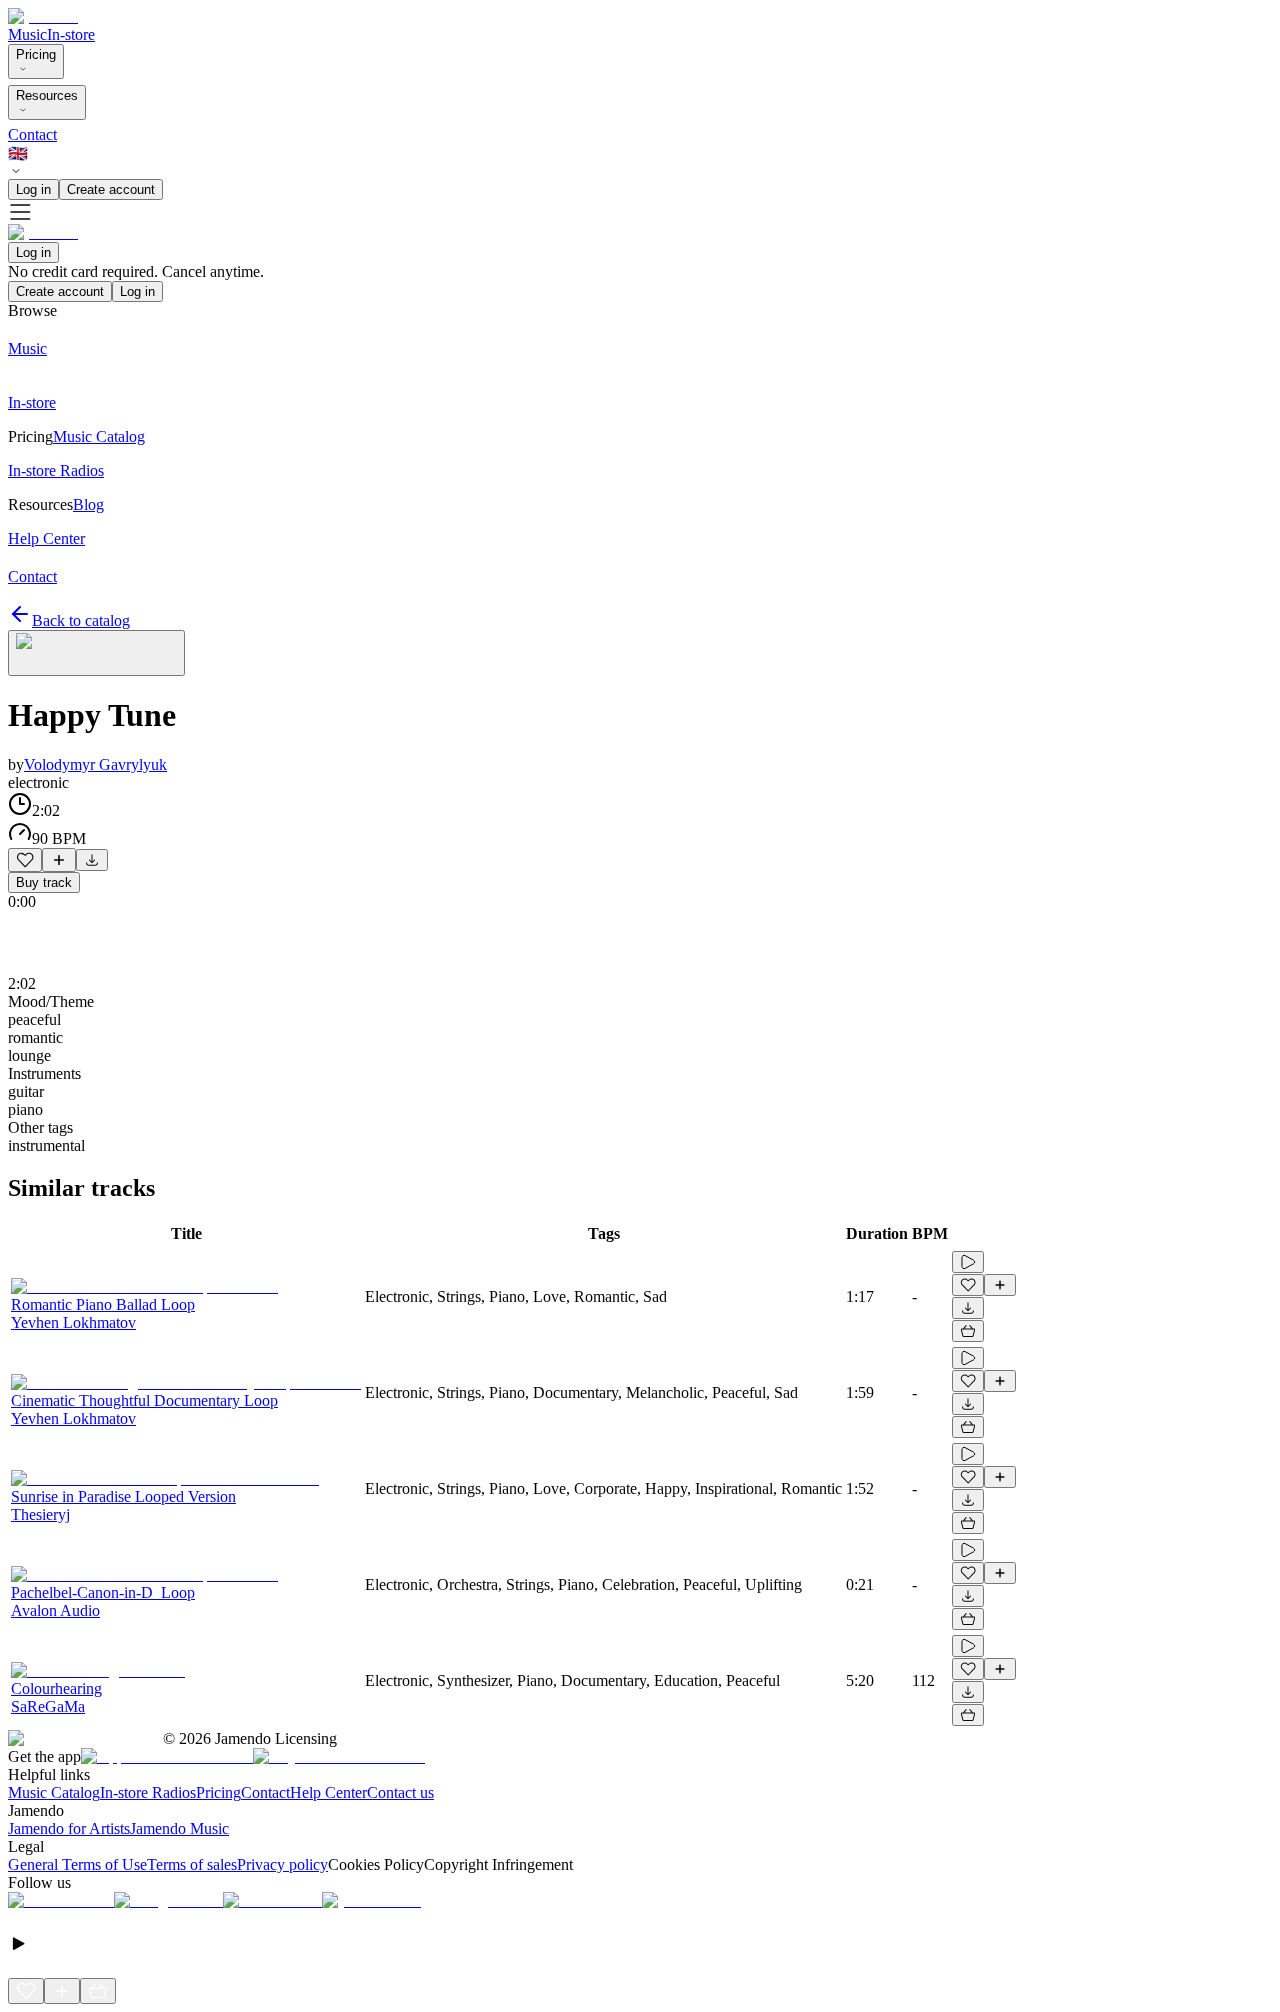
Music (27, 34)
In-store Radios (148, 1792)
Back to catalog (81, 620)
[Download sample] (92, 860)
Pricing (36, 54)
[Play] (96, 653)
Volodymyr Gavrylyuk (95, 764)
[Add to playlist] (59, 860)
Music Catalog (54, 1792)
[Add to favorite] (25, 860)
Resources (47, 95)
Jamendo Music (179, 1828)
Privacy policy (282, 1864)
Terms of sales (192, 1864)
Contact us (400, 1792)
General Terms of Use (77, 1864)
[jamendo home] (43, 16)
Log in (33, 189)
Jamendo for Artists (69, 1828)
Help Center (328, 1792)
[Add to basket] (968, 1331)
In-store (71, 34)
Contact (32, 134)
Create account (111, 189)
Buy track (44, 882)
